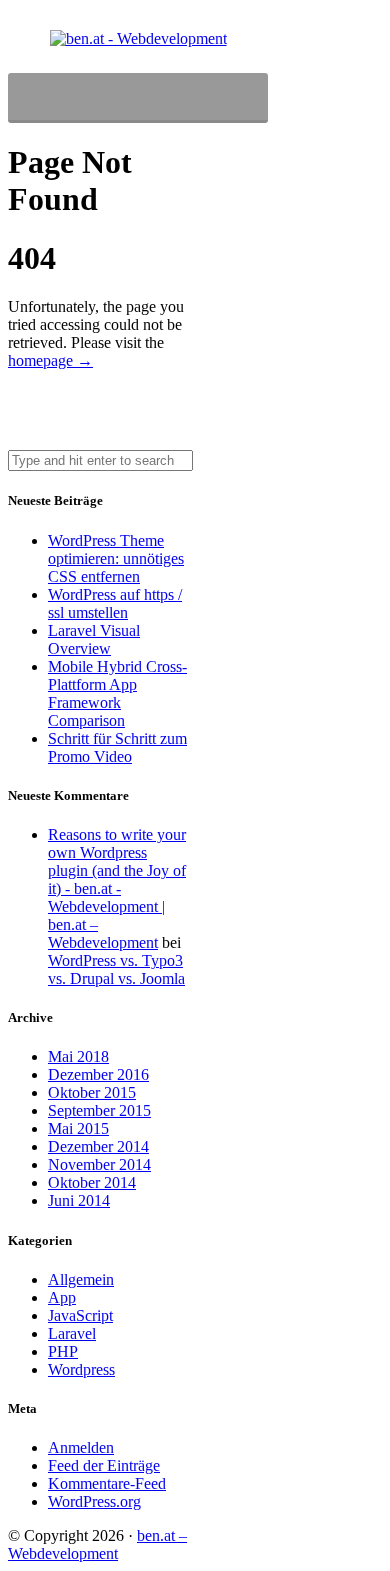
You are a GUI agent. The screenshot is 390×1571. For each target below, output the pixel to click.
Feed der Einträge (104, 1465)
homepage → (50, 360)
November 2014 (99, 1164)
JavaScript (80, 1315)
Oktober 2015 (92, 1092)
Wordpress (81, 1369)
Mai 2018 (78, 1056)
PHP (63, 1351)
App (62, 1297)
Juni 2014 (79, 1200)
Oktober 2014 (92, 1182)
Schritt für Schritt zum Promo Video (117, 747)
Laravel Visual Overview (94, 639)
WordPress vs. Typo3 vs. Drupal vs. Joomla (116, 969)
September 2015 (99, 1110)
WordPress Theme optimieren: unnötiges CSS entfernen (116, 558)
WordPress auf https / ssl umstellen (115, 603)
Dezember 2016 (98, 1074)
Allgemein (81, 1279)
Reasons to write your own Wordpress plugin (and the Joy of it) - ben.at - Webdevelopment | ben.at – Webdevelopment (117, 888)
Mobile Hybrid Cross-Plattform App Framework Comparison (117, 693)
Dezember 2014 (98, 1146)
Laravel (72, 1333)
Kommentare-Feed (107, 1483)
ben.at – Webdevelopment (97, 1544)
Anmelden (81, 1447)
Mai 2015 (78, 1128)
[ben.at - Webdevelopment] (138, 38)
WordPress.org (94, 1501)
